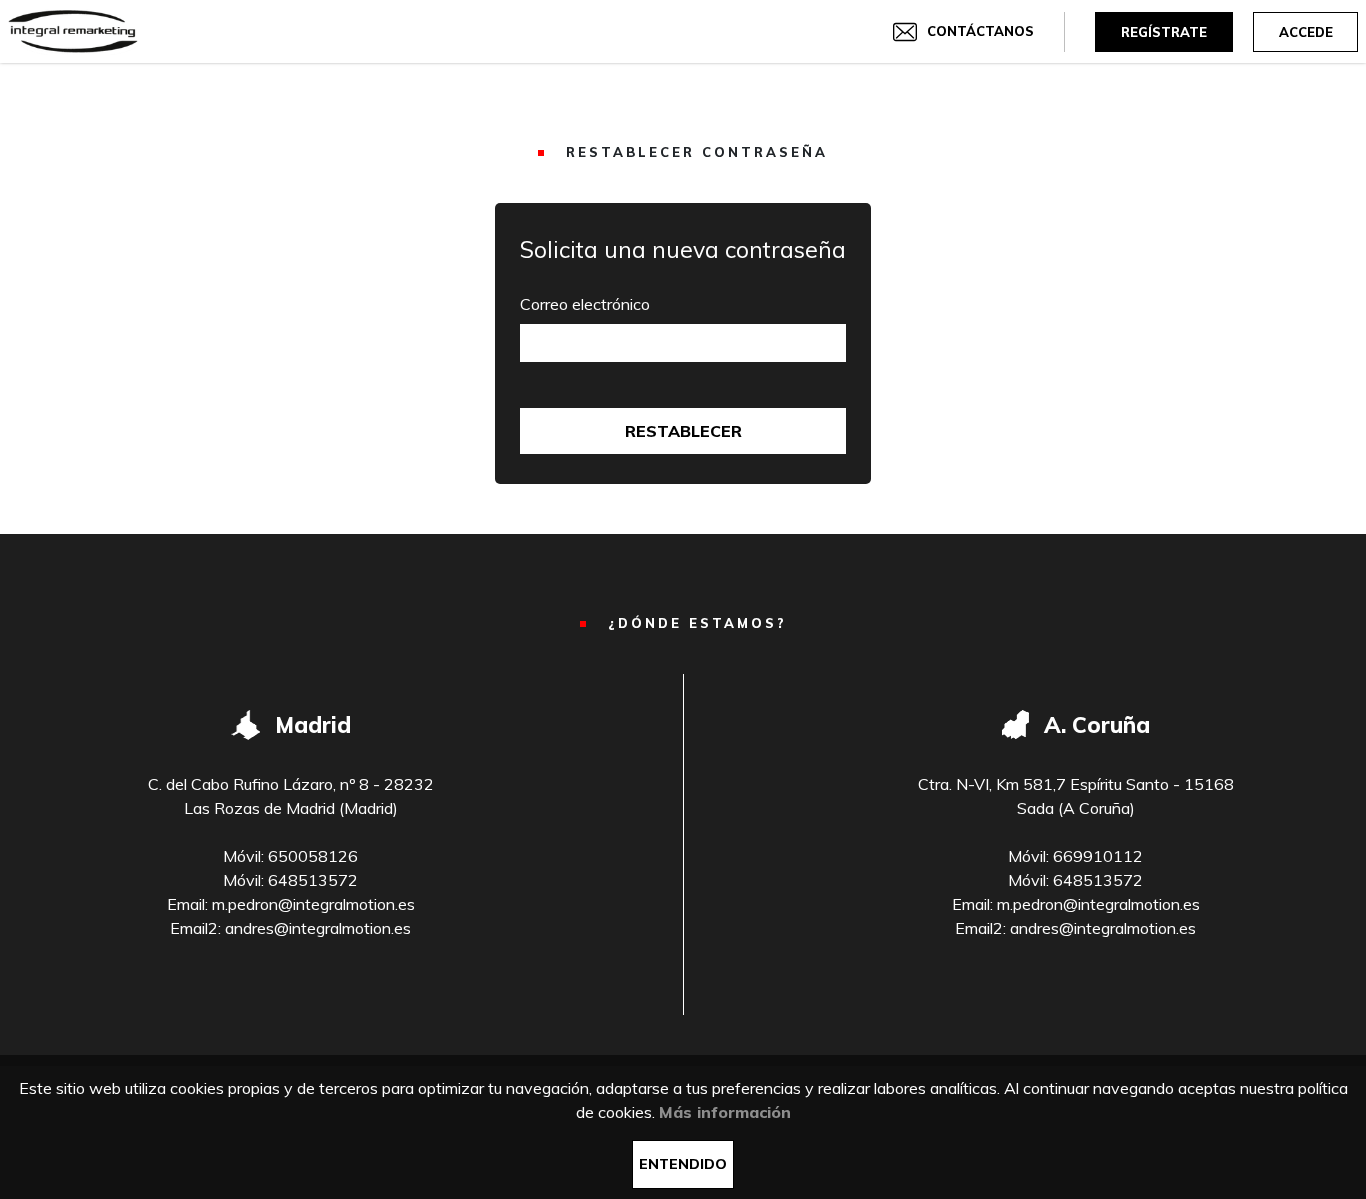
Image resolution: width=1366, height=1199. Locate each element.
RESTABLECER (683, 431)
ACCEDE (1306, 32)
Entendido (683, 1164)
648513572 (313, 880)
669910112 (1098, 856)
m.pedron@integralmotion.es (313, 904)
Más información (725, 1112)
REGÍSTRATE (1164, 32)
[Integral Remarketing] (73, 31)
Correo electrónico (585, 304)
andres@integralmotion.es (318, 928)
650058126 (313, 856)
